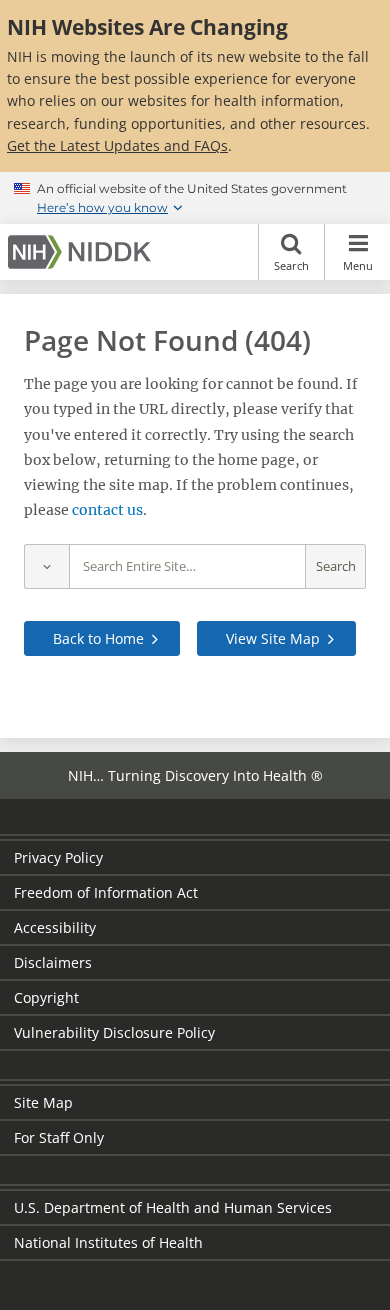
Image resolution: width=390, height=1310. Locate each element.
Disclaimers (53, 962)
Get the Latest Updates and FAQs (117, 145)
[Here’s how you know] (195, 198)
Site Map (43, 1102)
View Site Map (273, 638)
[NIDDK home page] (83, 252)
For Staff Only (59, 1137)
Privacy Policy (58, 857)
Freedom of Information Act (106, 892)
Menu (358, 265)
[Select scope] (46, 566)
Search (291, 265)
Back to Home (98, 638)
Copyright (46, 997)
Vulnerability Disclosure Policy (114, 1032)
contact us (107, 510)
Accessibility (55, 927)
